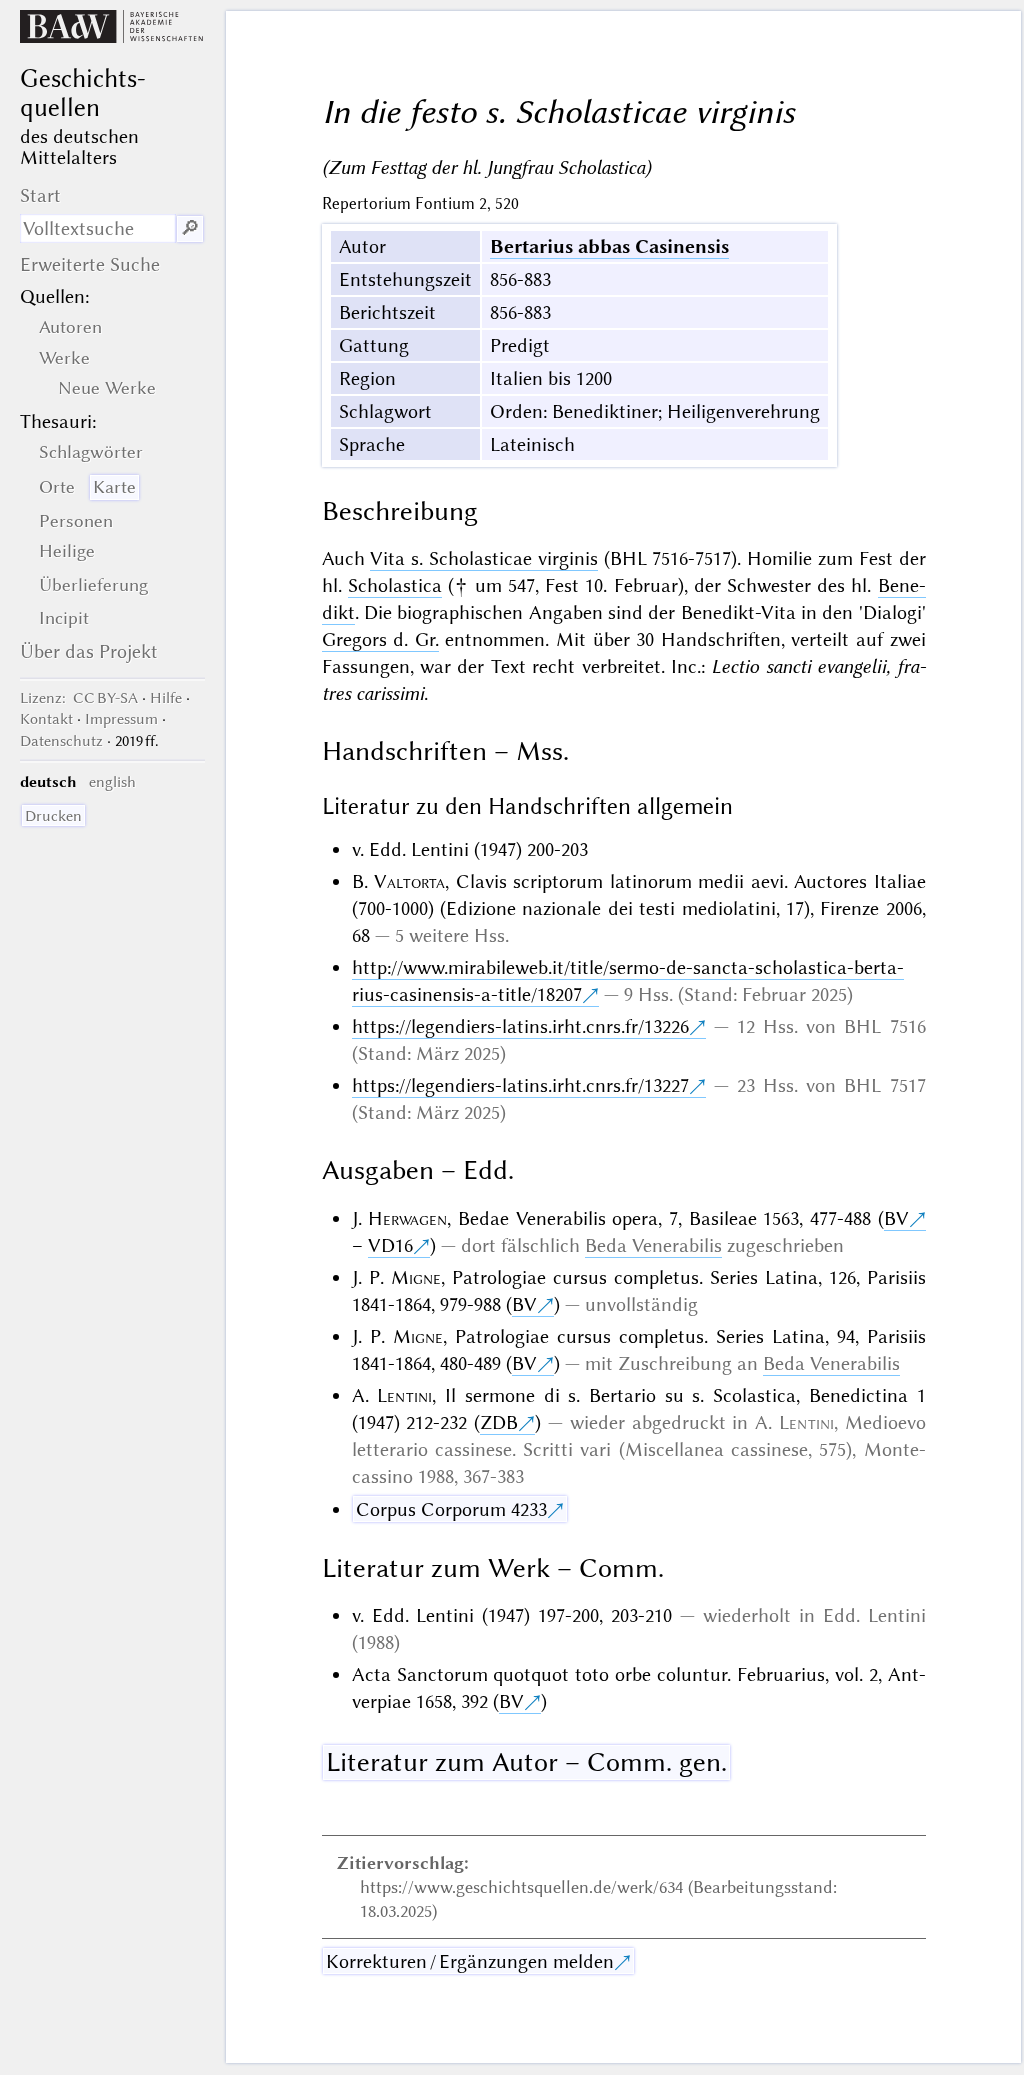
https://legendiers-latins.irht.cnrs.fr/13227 (520, 1085)
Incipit (64, 618)
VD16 (390, 1245)
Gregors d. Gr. (380, 639)
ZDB (499, 1422)
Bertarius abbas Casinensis (609, 246)
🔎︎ (190, 228)
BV (896, 1218)
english (112, 782)
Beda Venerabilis (653, 1245)
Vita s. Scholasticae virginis (483, 558)
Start (40, 195)
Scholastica (395, 585)
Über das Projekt (89, 651)
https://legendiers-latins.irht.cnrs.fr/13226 (520, 1026)
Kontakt (46, 719)
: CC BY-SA (79, 698)
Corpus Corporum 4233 (451, 1509)
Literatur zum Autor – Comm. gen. (526, 1762)
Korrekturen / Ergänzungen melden (470, 1961)
